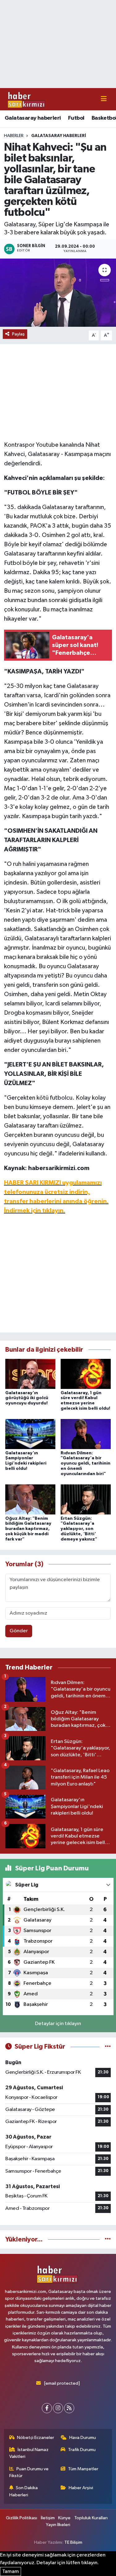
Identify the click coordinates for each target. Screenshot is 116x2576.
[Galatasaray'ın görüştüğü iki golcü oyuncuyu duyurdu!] (30, 1374)
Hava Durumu (83, 2438)
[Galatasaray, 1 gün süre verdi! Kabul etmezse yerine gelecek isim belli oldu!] (86, 1374)
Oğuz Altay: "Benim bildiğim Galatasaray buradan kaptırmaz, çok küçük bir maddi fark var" (28, 1529)
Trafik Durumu (82, 2450)
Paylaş (18, 334)
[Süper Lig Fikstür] (108, 2047)
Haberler (14, 136)
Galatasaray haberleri (33, 118)
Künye (64, 2518)
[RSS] (69, 2408)
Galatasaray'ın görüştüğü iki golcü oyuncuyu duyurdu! (27, 1398)
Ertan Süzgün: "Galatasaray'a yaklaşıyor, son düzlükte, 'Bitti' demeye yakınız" (79, 1529)
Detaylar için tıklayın (58, 2024)
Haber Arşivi (81, 2488)
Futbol (76, 118)
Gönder (19, 1631)
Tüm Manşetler (83, 2469)
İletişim (48, 2518)
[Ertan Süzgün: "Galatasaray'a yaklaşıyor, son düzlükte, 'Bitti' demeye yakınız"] (86, 1499)
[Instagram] (58, 2408)
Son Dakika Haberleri (24, 2491)
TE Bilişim (73, 2542)
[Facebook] (47, 2408)
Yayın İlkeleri (58, 2525)
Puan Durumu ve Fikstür (29, 2472)
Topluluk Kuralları (91, 2518)
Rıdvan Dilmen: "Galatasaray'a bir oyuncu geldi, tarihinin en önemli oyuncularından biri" (86, 1463)
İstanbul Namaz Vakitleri (29, 2453)
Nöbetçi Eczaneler (36, 2438)
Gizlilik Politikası (21, 2518)
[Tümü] (108, 2239)
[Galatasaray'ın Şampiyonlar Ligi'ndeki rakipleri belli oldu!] (30, 1434)
